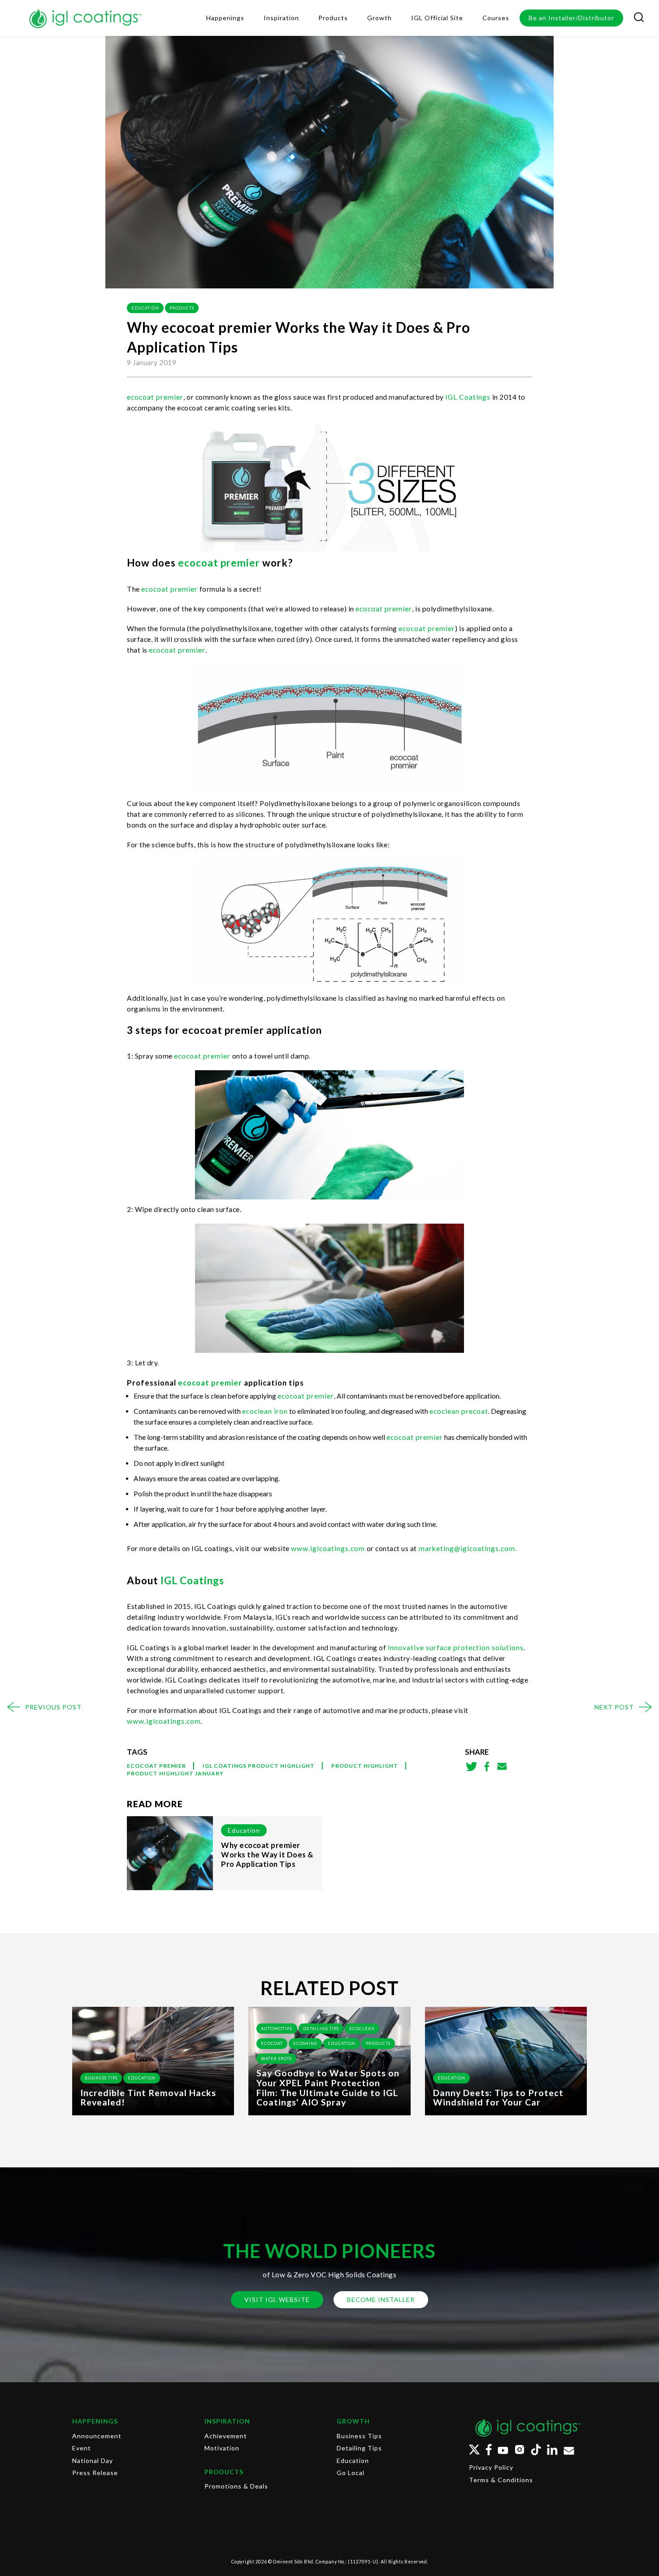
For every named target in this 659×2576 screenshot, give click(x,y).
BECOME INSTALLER (381, 2299)
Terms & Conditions (501, 2480)
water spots (276, 2059)
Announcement (97, 2436)
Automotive (277, 2029)
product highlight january (175, 1773)
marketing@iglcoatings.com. (468, 1548)
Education (145, 308)
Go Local (351, 2473)
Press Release (95, 2473)
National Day (93, 2460)
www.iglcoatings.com (328, 1548)
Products (182, 308)
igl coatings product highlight (259, 1766)
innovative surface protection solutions (455, 1648)
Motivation (222, 2448)
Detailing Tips (321, 2029)
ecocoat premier (155, 397)
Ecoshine (305, 2043)
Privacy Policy (491, 2467)
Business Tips (101, 2078)
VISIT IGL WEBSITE (277, 2299)
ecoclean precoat (459, 1411)
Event (82, 2448)
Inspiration (227, 2421)
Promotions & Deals (236, 2486)
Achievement (226, 2436)
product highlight (365, 1766)
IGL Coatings (192, 1580)
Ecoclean (362, 2029)
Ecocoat (272, 2043)
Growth (353, 2421)
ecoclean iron (265, 1411)
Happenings (95, 2421)
